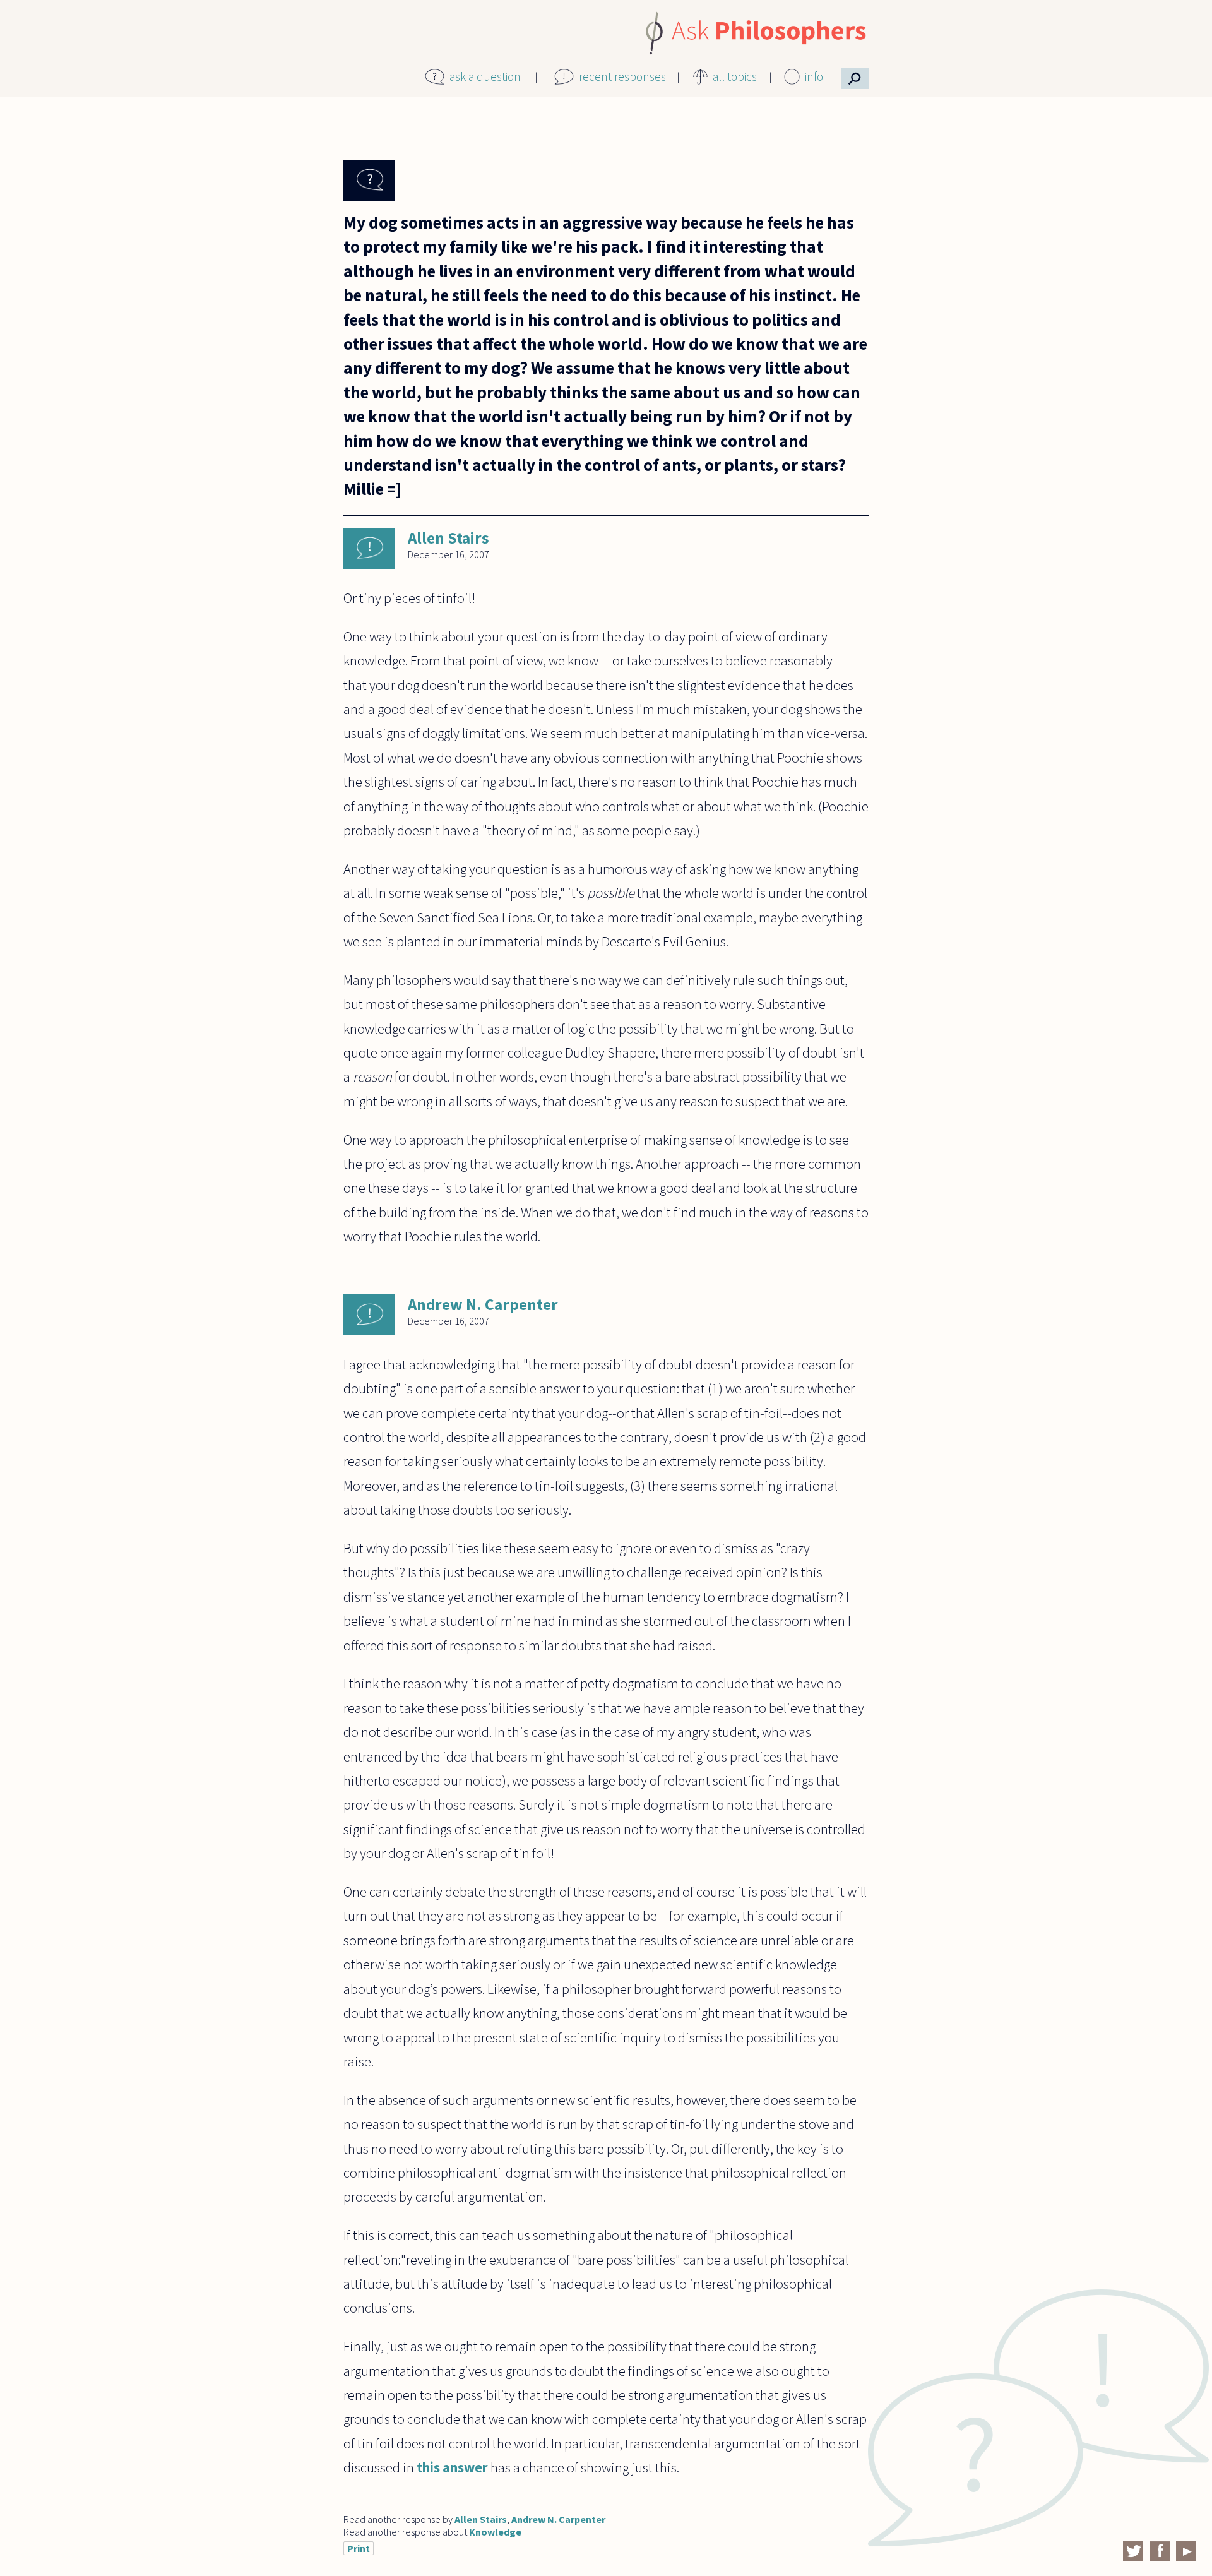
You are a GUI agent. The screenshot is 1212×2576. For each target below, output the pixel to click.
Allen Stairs (449, 538)
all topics (735, 76)
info (814, 76)
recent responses (622, 76)
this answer (451, 2467)
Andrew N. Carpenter (483, 1304)
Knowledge (495, 2532)
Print (359, 2548)
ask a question (485, 76)
